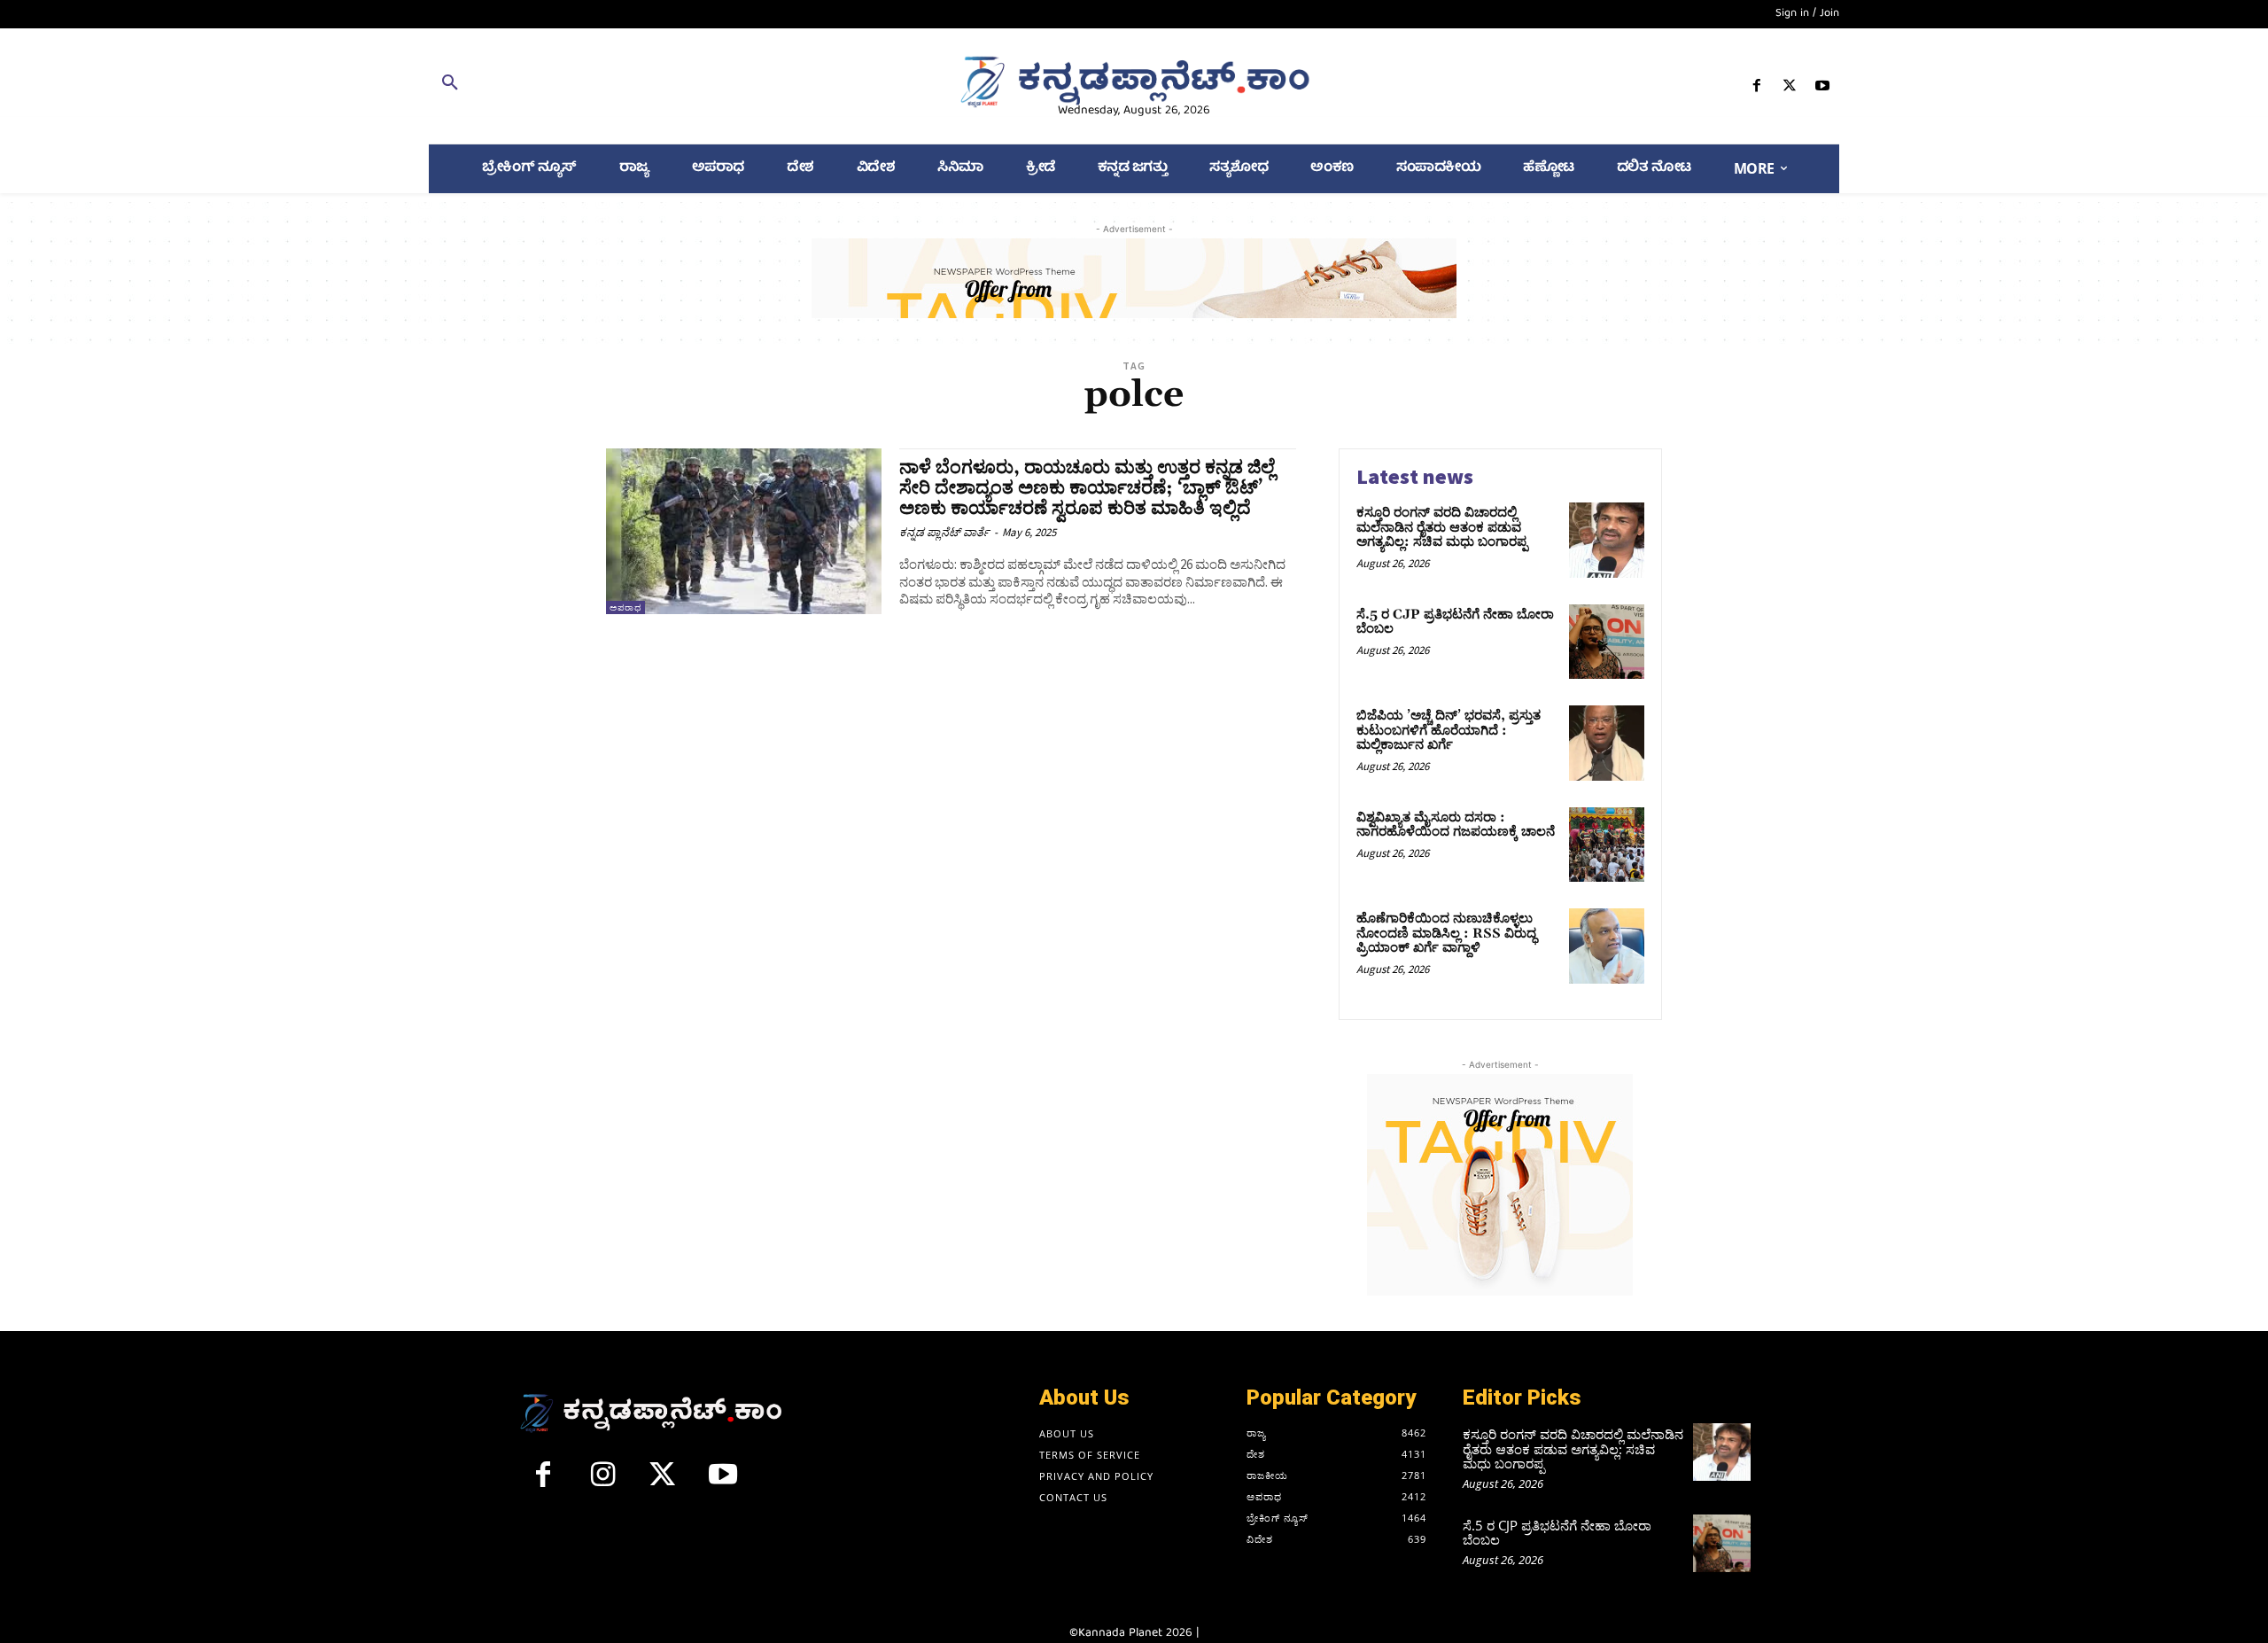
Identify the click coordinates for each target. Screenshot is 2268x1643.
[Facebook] (1756, 89)
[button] (658, 86)
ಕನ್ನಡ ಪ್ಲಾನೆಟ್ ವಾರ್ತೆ (944, 532)
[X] (1790, 89)
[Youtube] (1823, 89)
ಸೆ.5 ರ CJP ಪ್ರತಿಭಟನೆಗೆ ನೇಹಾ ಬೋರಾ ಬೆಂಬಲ (1455, 622)
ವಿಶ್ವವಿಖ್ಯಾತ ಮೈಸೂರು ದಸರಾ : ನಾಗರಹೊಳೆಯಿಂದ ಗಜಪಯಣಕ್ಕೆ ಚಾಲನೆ (1456, 825)
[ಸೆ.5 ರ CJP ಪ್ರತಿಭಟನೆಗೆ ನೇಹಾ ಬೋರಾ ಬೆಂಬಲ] (1607, 642)
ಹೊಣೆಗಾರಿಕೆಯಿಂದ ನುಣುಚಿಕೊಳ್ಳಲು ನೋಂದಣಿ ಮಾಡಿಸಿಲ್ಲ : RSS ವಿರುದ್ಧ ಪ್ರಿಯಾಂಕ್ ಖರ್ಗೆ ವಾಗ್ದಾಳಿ (1446, 933)
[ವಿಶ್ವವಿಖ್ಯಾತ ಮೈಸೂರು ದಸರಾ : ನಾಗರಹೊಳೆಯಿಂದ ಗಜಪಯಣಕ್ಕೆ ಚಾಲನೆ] (1607, 845)
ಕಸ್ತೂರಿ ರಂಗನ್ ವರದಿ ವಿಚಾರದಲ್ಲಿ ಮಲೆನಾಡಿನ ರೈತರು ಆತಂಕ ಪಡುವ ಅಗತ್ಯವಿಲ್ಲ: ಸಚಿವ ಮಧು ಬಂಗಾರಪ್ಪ (1442, 527)
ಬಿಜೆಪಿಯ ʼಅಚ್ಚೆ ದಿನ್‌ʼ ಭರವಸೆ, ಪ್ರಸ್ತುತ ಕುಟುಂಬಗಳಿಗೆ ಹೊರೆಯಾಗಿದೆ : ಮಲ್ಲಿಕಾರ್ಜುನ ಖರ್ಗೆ (1449, 730)
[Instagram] (603, 1482)
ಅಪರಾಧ (625, 607)
